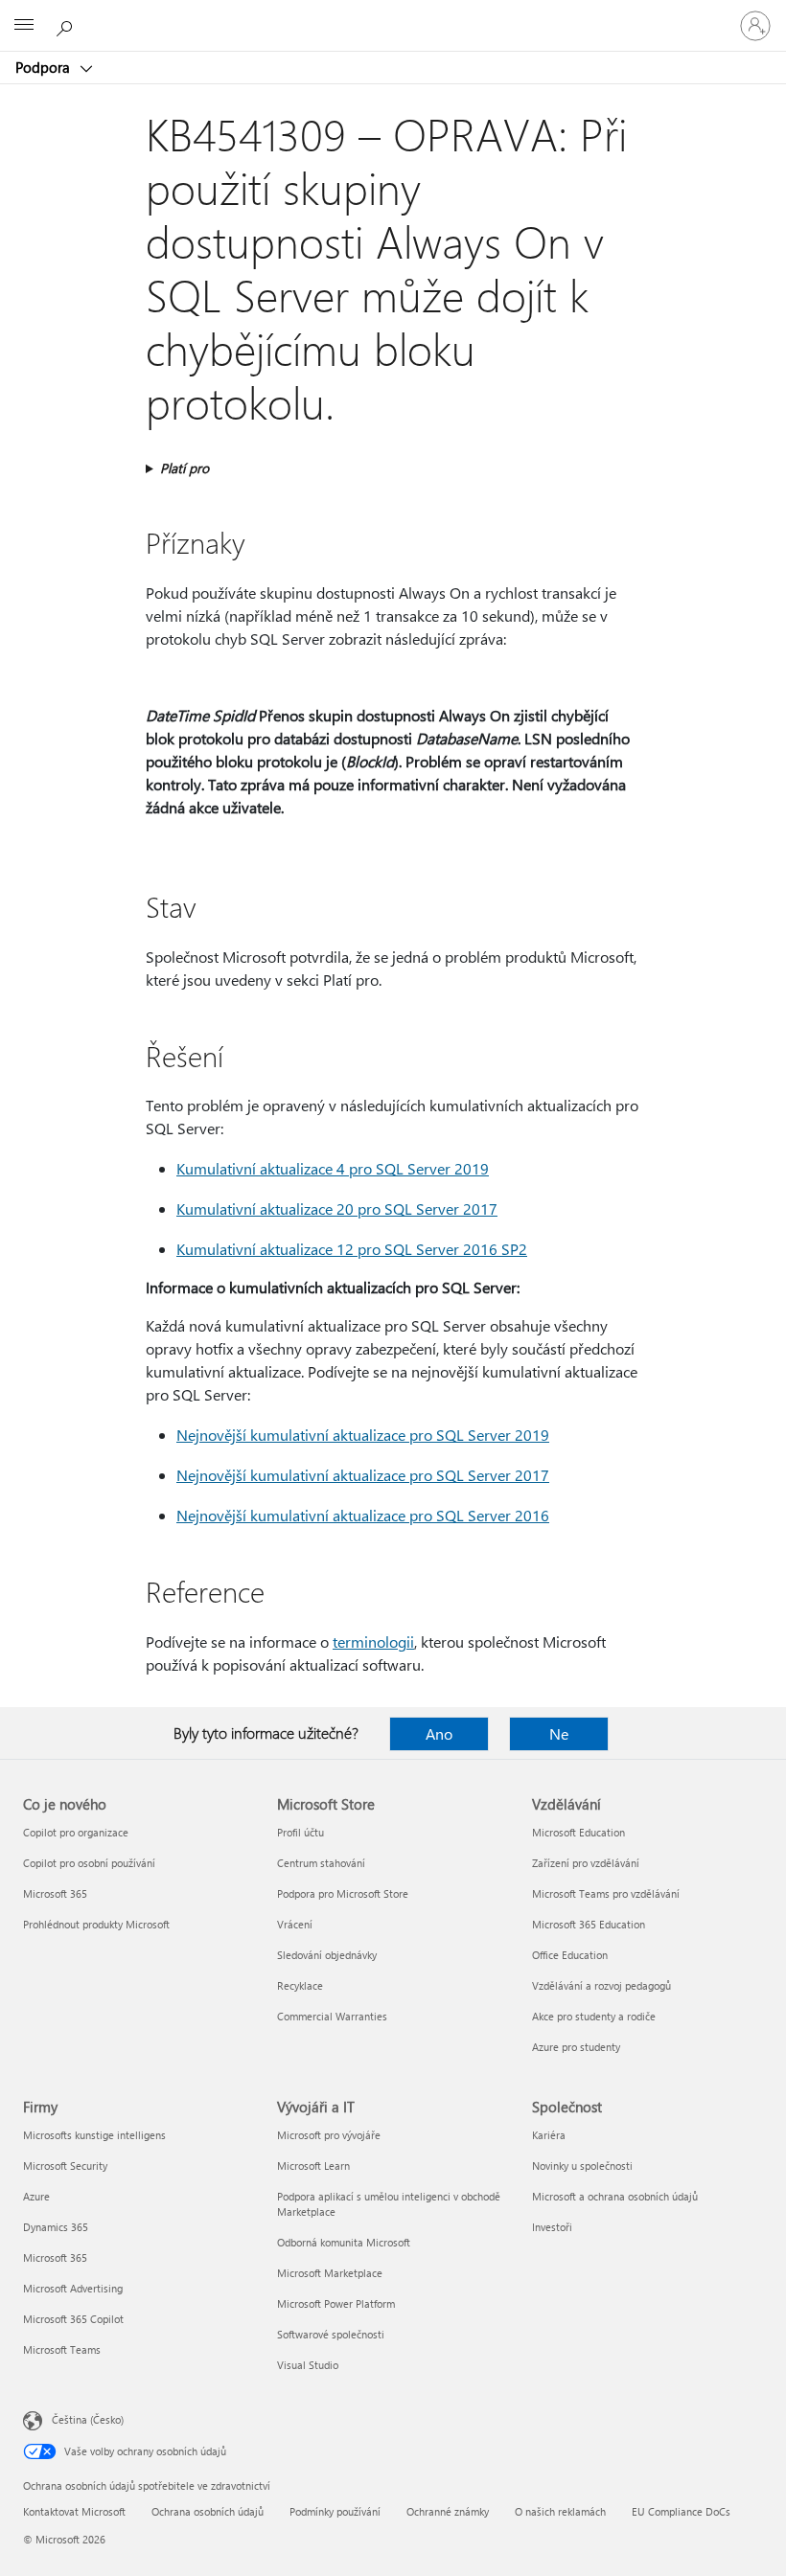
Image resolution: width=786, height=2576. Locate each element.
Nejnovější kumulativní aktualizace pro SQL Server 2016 (363, 1515)
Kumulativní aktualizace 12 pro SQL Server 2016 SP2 (352, 1249)
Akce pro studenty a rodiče (594, 2016)
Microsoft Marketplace (330, 2273)
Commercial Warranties (332, 2016)
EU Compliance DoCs (681, 2511)
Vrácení (295, 1924)
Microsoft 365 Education (589, 1924)
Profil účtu (301, 1832)
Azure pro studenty (576, 2047)
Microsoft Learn (313, 2166)
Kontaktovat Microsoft (74, 2511)
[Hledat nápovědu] (67, 25)
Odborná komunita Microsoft (344, 2242)
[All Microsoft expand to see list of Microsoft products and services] (24, 26)
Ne (559, 1733)
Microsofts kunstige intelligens (94, 2135)
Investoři (552, 2227)
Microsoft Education (578, 1832)
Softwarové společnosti (331, 2334)
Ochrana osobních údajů (208, 2511)
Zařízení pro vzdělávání (586, 1863)
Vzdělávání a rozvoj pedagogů (601, 1985)
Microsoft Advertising (73, 2288)
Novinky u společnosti (582, 2166)
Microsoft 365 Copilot (73, 2319)
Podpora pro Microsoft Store (343, 1893)
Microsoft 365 (55, 1893)
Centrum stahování (321, 1863)
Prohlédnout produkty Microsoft (96, 1924)
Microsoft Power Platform (336, 2303)
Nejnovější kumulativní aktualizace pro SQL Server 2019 (363, 1435)
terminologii (373, 1641)
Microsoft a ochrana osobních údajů (615, 2196)
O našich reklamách (560, 2511)
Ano (439, 1733)
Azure (36, 2196)
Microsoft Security (65, 2166)
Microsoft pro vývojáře (329, 2135)
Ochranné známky (448, 2511)
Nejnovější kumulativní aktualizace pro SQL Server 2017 (363, 1475)
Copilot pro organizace (76, 1832)
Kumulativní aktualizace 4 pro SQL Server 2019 (333, 1168)
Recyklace (300, 1985)
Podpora (45, 67)
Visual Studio (308, 2365)
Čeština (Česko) (88, 2419)
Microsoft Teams (62, 2349)
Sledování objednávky (327, 1955)
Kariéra (549, 2135)
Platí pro (185, 468)
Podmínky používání (335, 2511)
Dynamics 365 (56, 2227)
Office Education (570, 1955)
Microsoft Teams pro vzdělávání (606, 1893)
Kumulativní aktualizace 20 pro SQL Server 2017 (337, 1208)
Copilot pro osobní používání (89, 1863)
